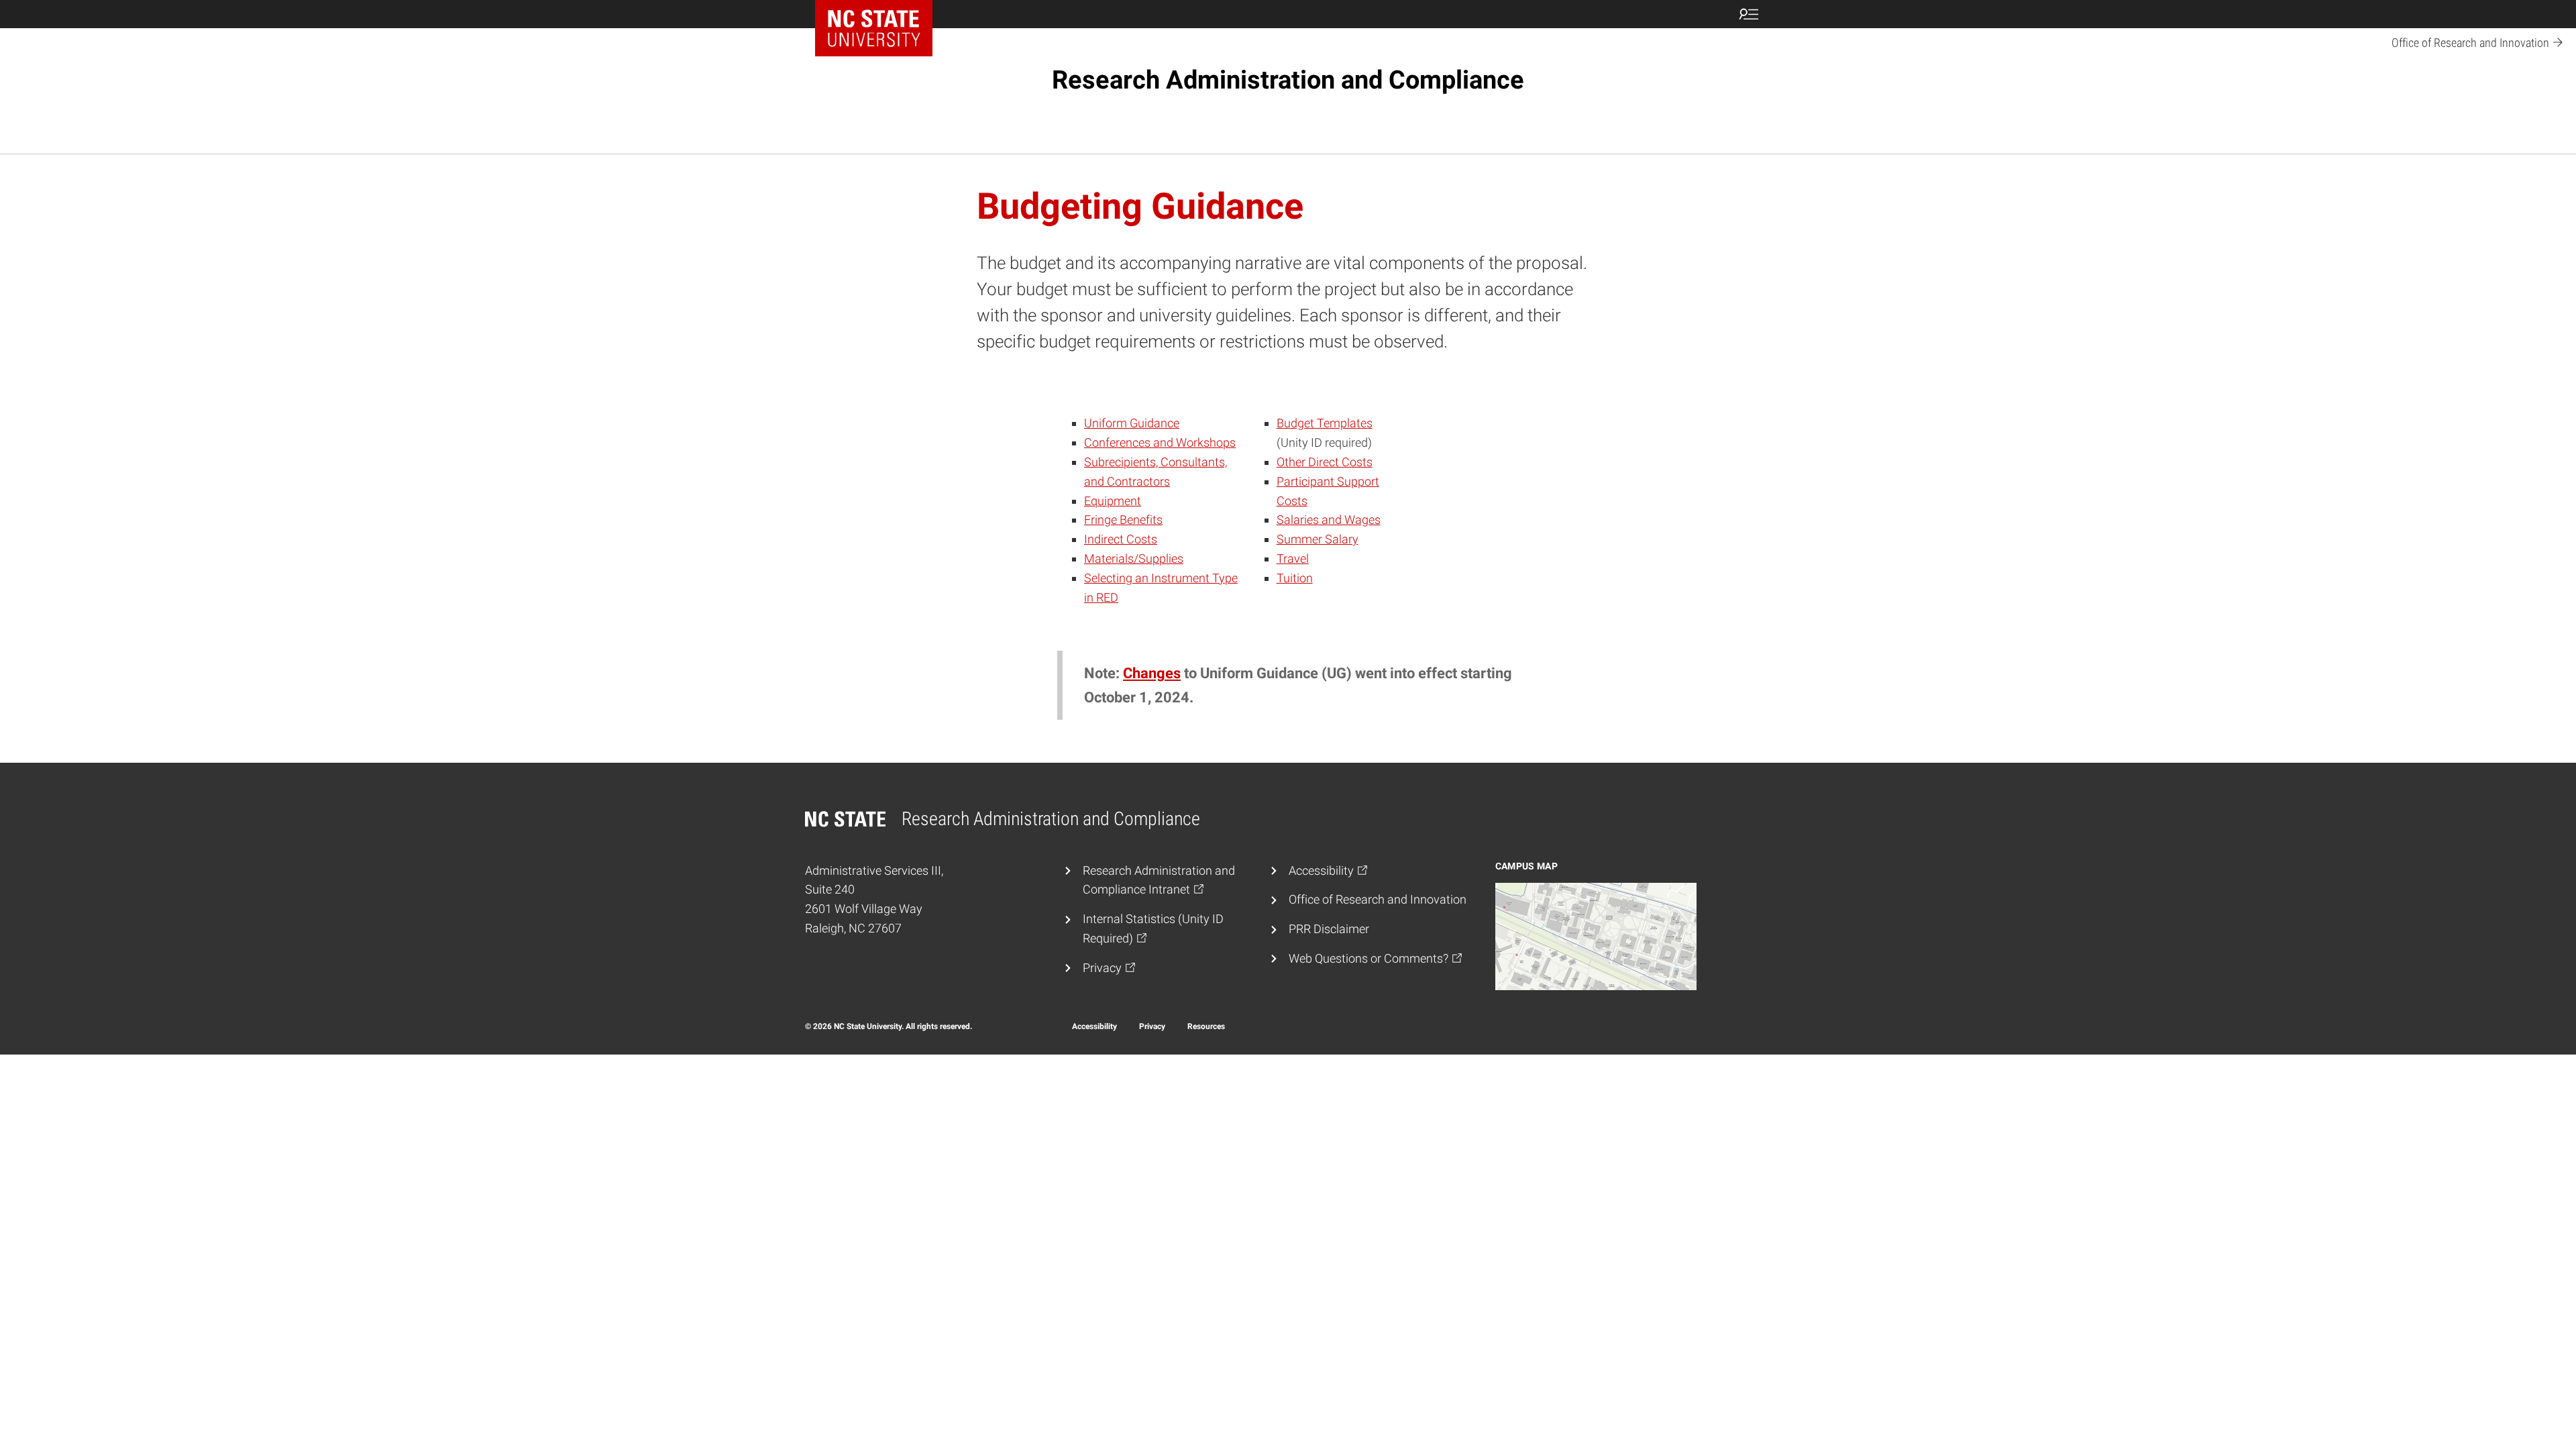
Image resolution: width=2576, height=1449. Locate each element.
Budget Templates (1325, 423)
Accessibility (1094, 1026)
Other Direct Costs (1325, 462)
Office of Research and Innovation (1378, 899)
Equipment (1113, 501)
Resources (1206, 1026)
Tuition (1295, 578)
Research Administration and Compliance (1288, 80)
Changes (1152, 673)
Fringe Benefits (1123, 520)
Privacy (1152, 1026)
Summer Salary (1318, 539)
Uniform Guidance (1132, 423)
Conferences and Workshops (1160, 442)
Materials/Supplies (1134, 558)
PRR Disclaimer (1329, 929)
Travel (1293, 558)
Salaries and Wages (1329, 520)
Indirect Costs (1121, 539)
